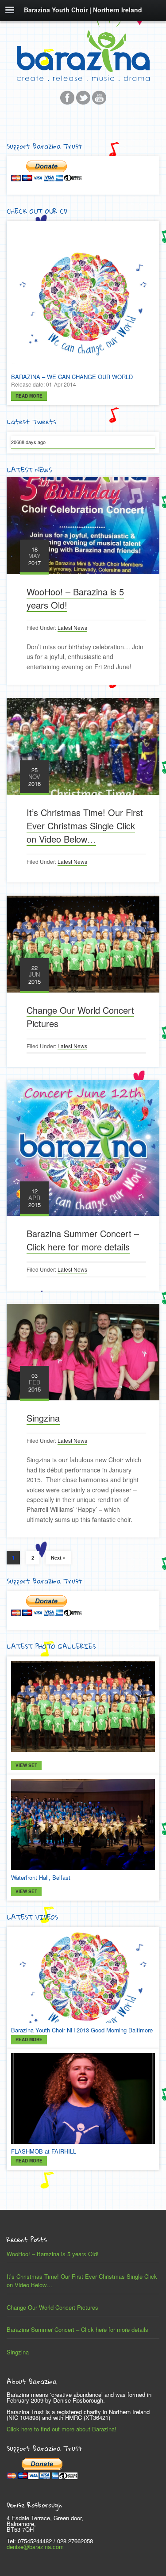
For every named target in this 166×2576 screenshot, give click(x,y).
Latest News (72, 627)
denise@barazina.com (35, 2547)
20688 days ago (28, 442)
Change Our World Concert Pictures (52, 2307)
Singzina (43, 1418)
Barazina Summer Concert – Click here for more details (83, 1240)
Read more (29, 396)
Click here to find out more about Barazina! (62, 2429)
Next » (58, 1558)
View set (26, 1765)
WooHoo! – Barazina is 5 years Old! (53, 2254)
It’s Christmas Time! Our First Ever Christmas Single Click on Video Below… (85, 826)
